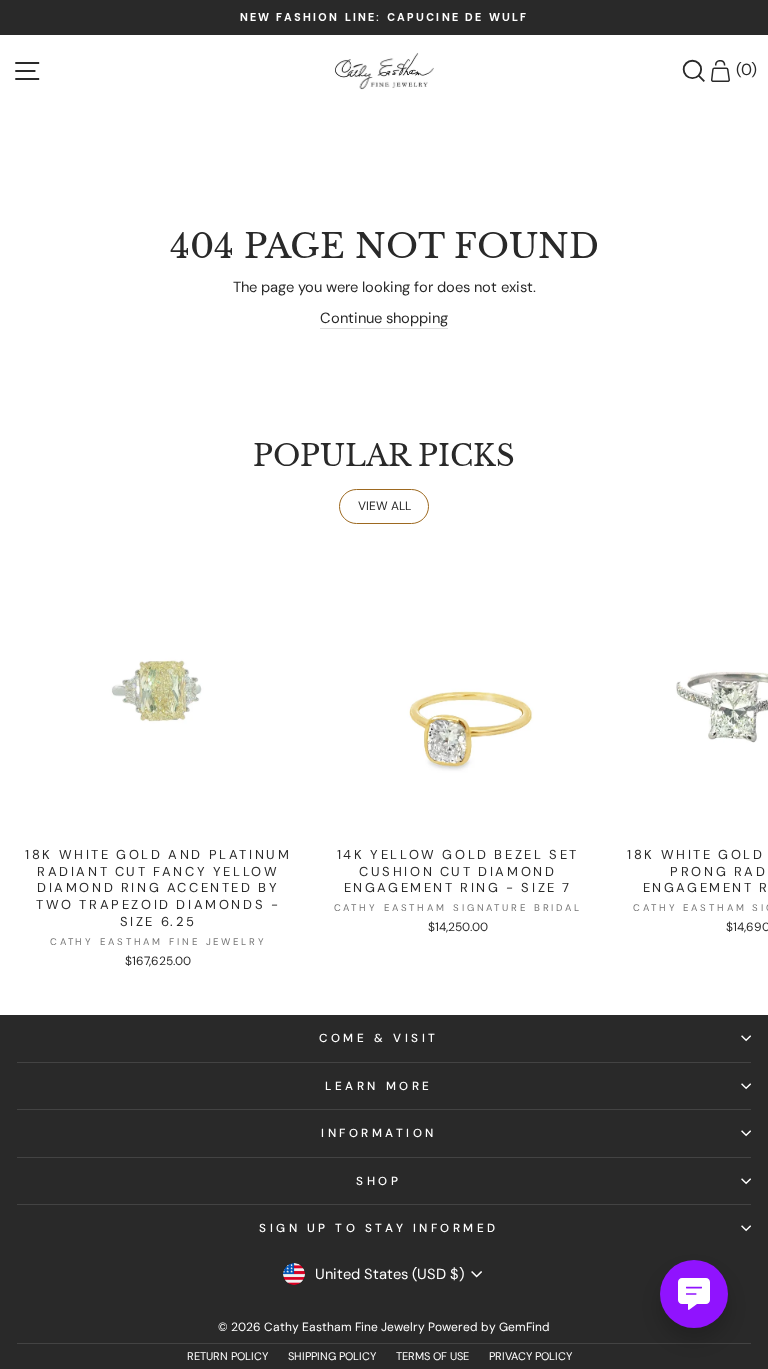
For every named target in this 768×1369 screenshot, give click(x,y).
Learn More (378, 1086)
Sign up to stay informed (379, 1228)
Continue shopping (384, 318)
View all (384, 506)
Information (379, 1133)
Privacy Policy (530, 1356)
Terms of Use (432, 1356)
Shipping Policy (332, 1356)
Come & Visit (378, 1038)
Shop (378, 1181)
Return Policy (227, 1356)
